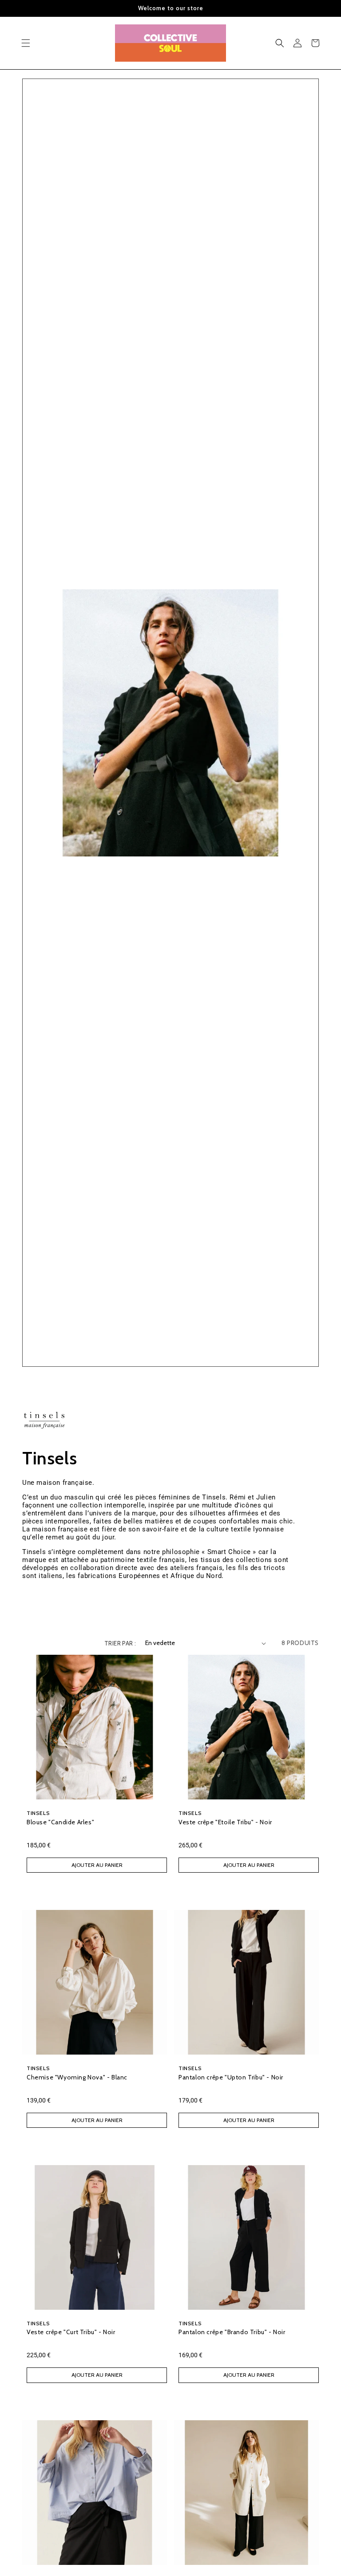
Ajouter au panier (97, 1865)
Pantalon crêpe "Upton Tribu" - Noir (231, 2077)
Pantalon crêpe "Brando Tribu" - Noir (232, 2332)
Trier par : (120, 1643)
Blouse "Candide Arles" (60, 1822)
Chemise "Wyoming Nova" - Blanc (77, 2077)
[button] (26, 43)
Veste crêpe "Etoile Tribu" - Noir (225, 1822)
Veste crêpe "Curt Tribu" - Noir (71, 2332)
